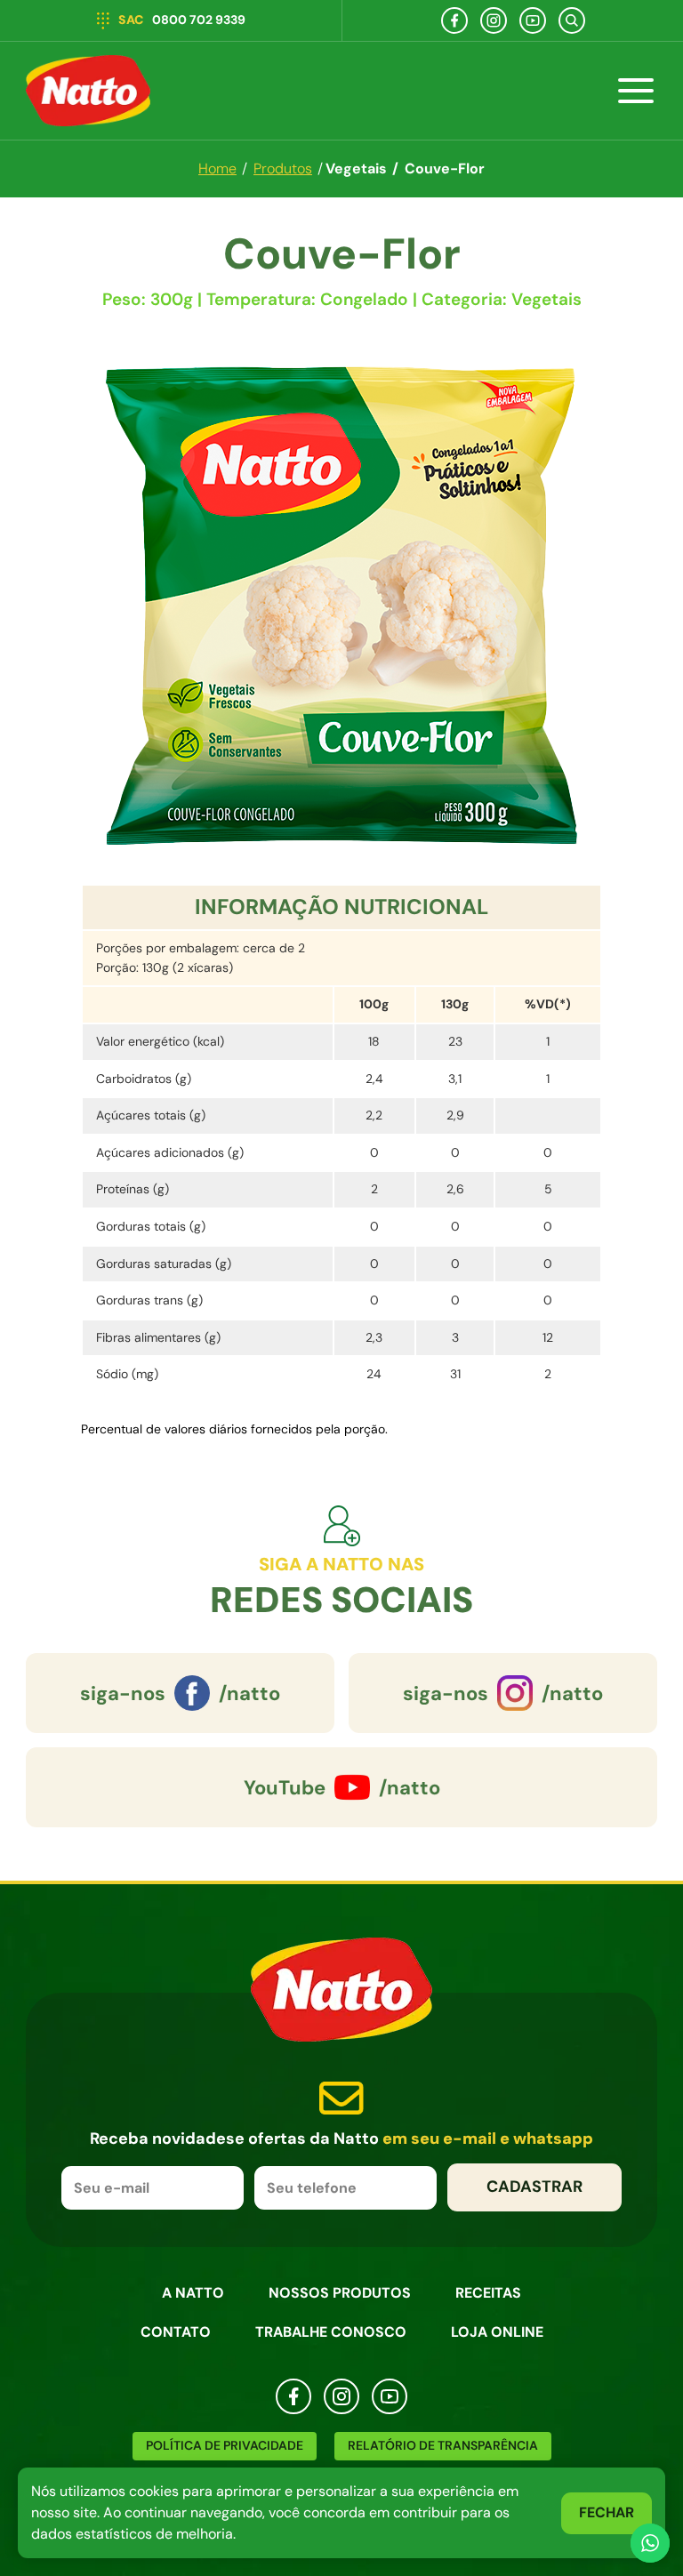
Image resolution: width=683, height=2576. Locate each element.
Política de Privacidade (225, 2445)
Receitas (488, 2293)
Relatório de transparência (443, 2445)
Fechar (607, 2512)
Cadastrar (534, 2187)
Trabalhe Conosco (331, 2332)
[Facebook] (454, 20)
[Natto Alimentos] (88, 91)
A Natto (193, 2293)
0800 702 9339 (182, 20)
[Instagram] (494, 20)
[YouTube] (533, 20)
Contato (176, 2332)
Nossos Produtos (340, 2293)
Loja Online (497, 2332)
